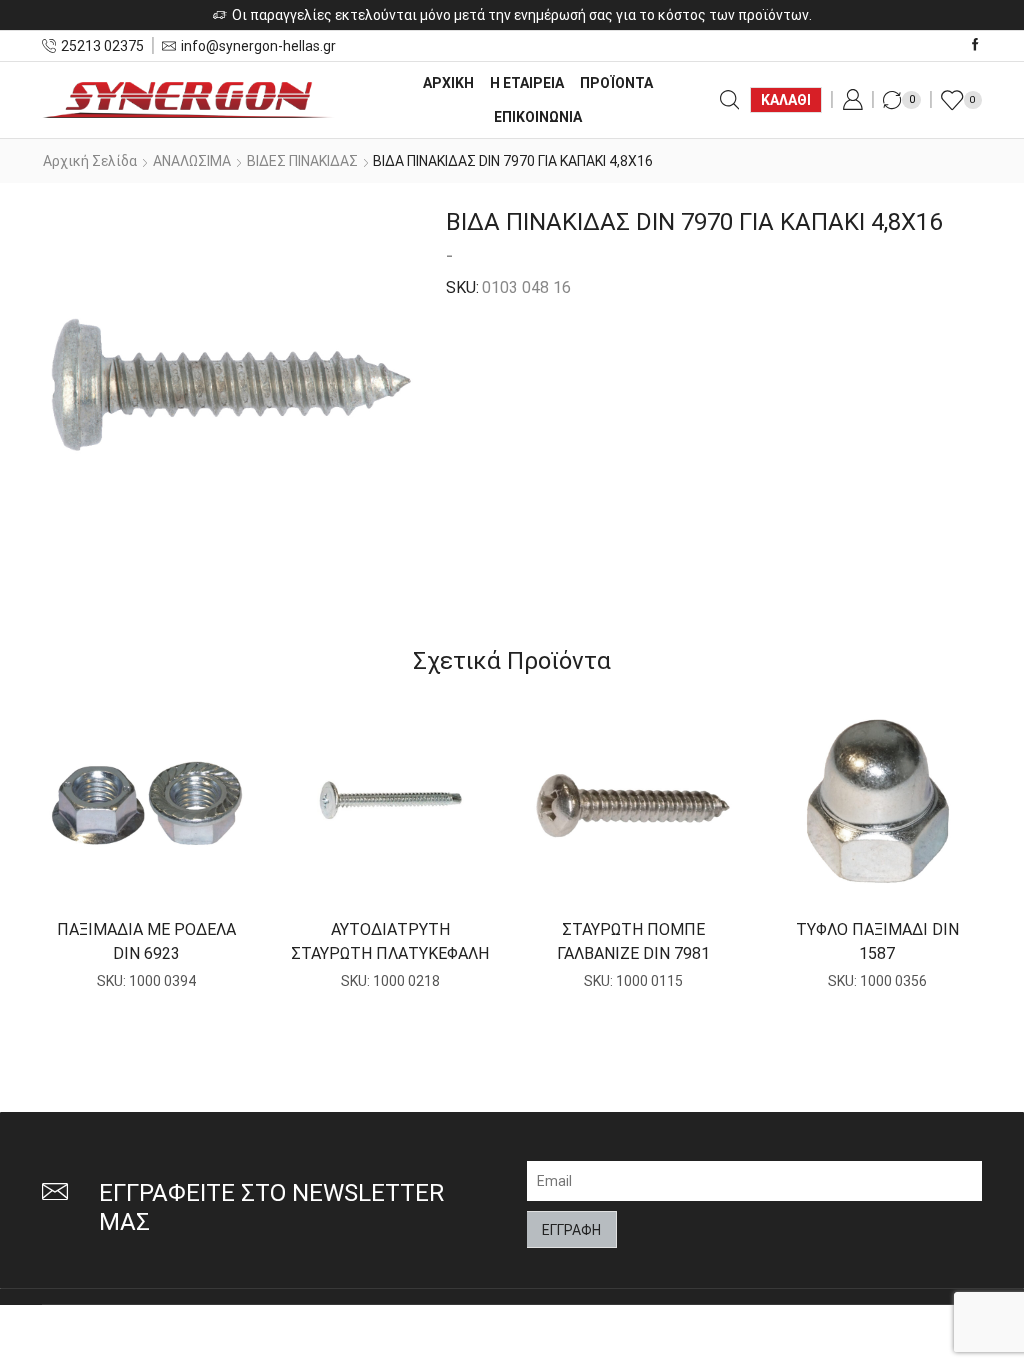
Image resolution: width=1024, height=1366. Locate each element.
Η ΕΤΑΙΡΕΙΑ (527, 83)
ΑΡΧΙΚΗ (448, 83)
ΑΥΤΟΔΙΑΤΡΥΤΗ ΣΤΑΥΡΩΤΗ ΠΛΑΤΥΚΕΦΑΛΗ (390, 941)
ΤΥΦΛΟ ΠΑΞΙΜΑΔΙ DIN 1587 (877, 941)
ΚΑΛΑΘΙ (786, 100)
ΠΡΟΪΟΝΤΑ (616, 83)
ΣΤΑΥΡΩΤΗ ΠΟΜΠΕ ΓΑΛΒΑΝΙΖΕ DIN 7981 (633, 941)
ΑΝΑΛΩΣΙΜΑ (192, 161)
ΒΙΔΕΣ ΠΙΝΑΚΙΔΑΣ (302, 161)
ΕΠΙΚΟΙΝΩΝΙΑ (538, 117)
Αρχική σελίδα (90, 161)
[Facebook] (975, 45)
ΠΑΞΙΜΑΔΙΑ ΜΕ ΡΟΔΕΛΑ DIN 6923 (146, 941)
